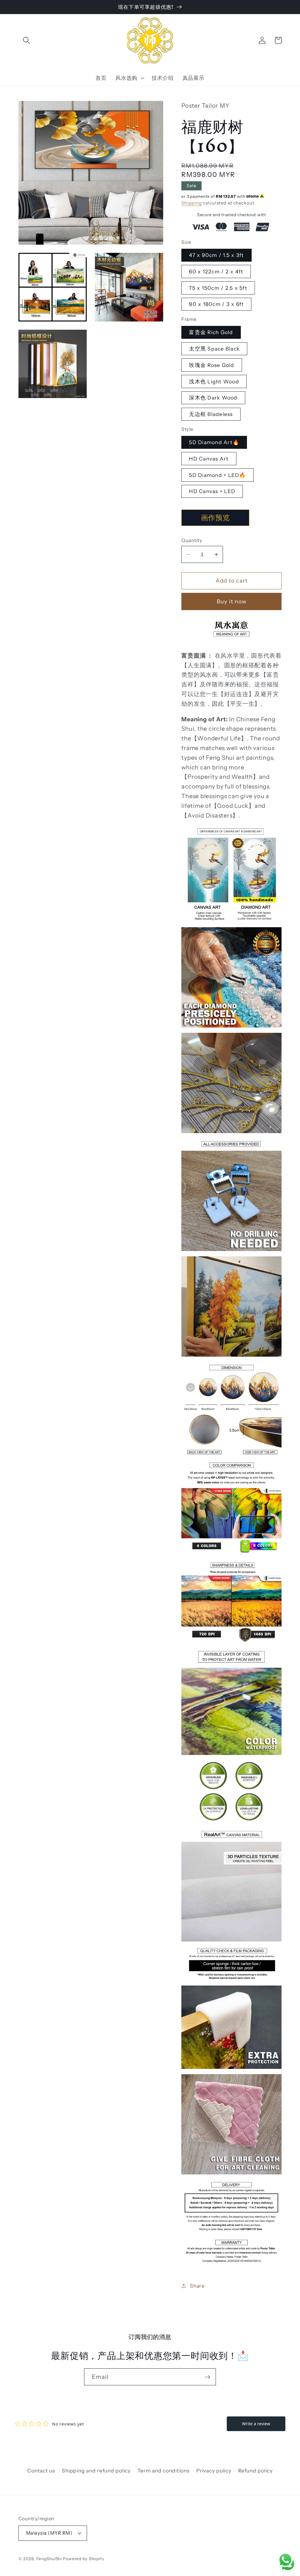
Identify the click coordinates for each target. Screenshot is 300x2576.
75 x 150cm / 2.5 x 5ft (218, 288)
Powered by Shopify (84, 2559)
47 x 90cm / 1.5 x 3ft (216, 255)
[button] (27, 40)
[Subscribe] (208, 2377)
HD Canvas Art (209, 459)
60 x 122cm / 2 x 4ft (216, 271)
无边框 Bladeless (211, 414)
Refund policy (255, 2471)
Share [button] (197, 2286)
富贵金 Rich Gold (211, 332)
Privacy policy (214, 2471)
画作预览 (216, 518)
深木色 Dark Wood (213, 398)
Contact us (41, 2471)
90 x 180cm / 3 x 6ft (216, 304)
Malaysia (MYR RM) (49, 2533)
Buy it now (232, 601)
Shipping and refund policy (96, 2471)
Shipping (191, 203)
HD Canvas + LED (212, 491)
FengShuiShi (49, 2559)
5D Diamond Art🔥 (214, 442)
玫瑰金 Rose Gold (212, 365)
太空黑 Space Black (214, 349)
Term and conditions (163, 2471)
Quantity (192, 540)
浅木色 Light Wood (214, 381)
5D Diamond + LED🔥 (217, 475)
